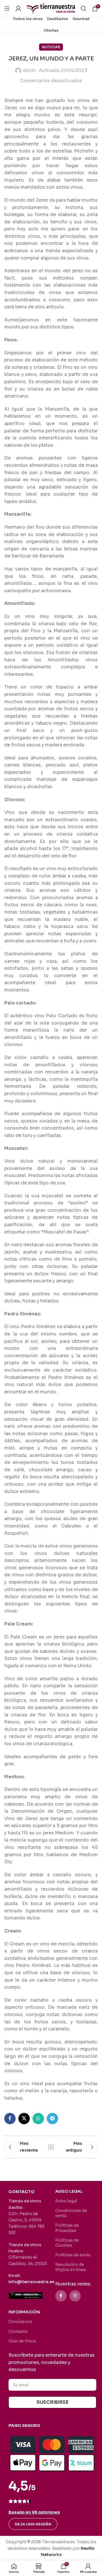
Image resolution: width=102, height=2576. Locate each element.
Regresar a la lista (51, 2147)
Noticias (51, 47)
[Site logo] (51, 8)
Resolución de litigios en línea (70, 2267)
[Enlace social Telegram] (52, 2119)
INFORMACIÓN (24, 2312)
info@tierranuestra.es (31, 2282)
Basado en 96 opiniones (34, 2512)
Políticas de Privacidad (67, 2228)
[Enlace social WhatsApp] (38, 2119)
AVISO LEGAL (69, 2191)
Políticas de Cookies (67, 2243)
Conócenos (20, 2322)
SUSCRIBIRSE (53, 2402)
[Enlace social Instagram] (75, 2296)
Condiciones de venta (71, 2213)
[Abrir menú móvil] (7, 8)
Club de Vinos (22, 2341)
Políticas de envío (73, 2255)
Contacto (18, 2331)
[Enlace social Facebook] (10, 2119)
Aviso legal (66, 2201)
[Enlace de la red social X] (24, 2119)
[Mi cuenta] (18, 8)
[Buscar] (84, 8)
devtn (29, 70)
